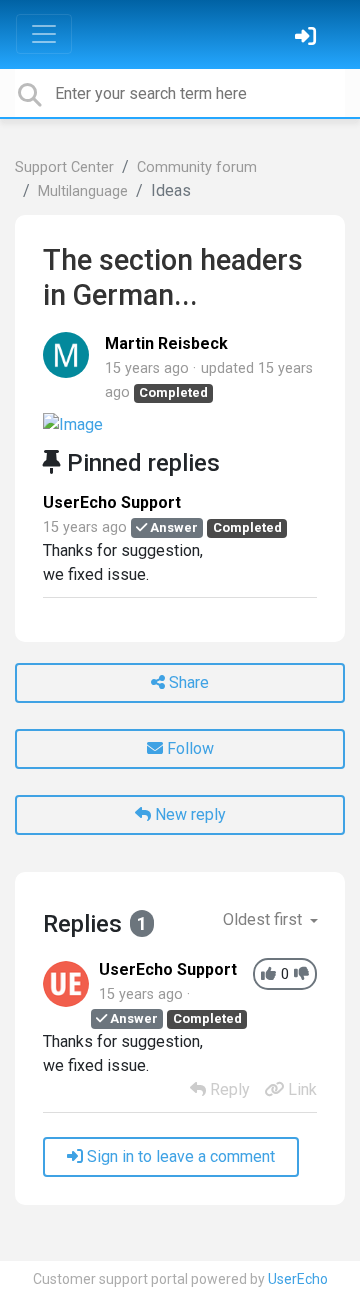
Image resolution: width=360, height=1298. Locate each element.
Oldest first (264, 919)
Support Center (64, 167)
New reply (188, 814)
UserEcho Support (112, 502)
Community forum (197, 167)
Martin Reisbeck (166, 343)
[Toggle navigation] (44, 34)
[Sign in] (308, 38)
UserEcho (298, 1279)
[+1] (268, 974)
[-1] (301, 974)
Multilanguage (83, 191)
